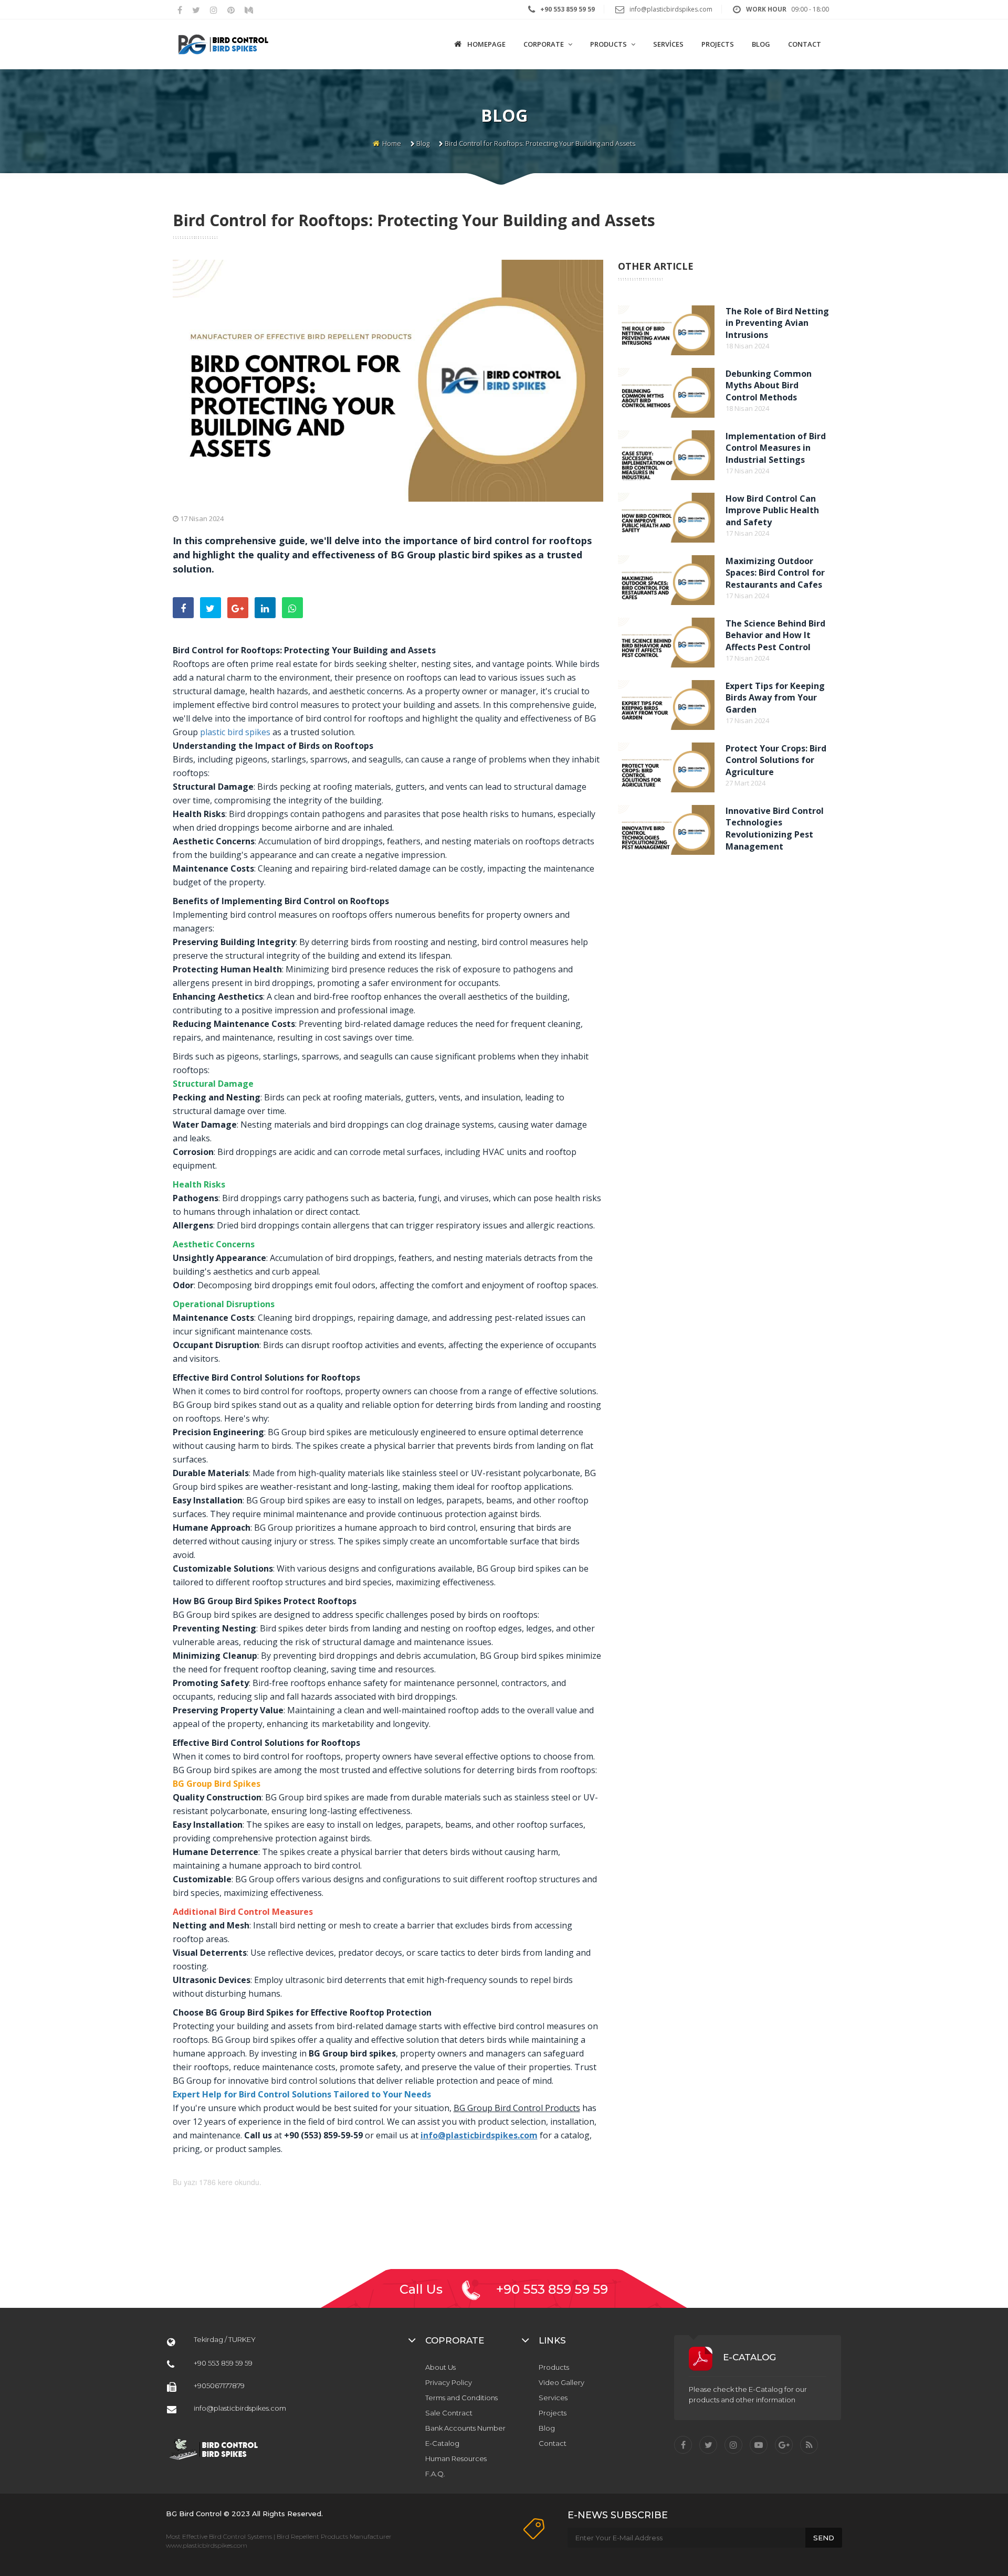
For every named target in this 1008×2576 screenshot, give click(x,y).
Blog (423, 143)
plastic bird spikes (235, 732)
